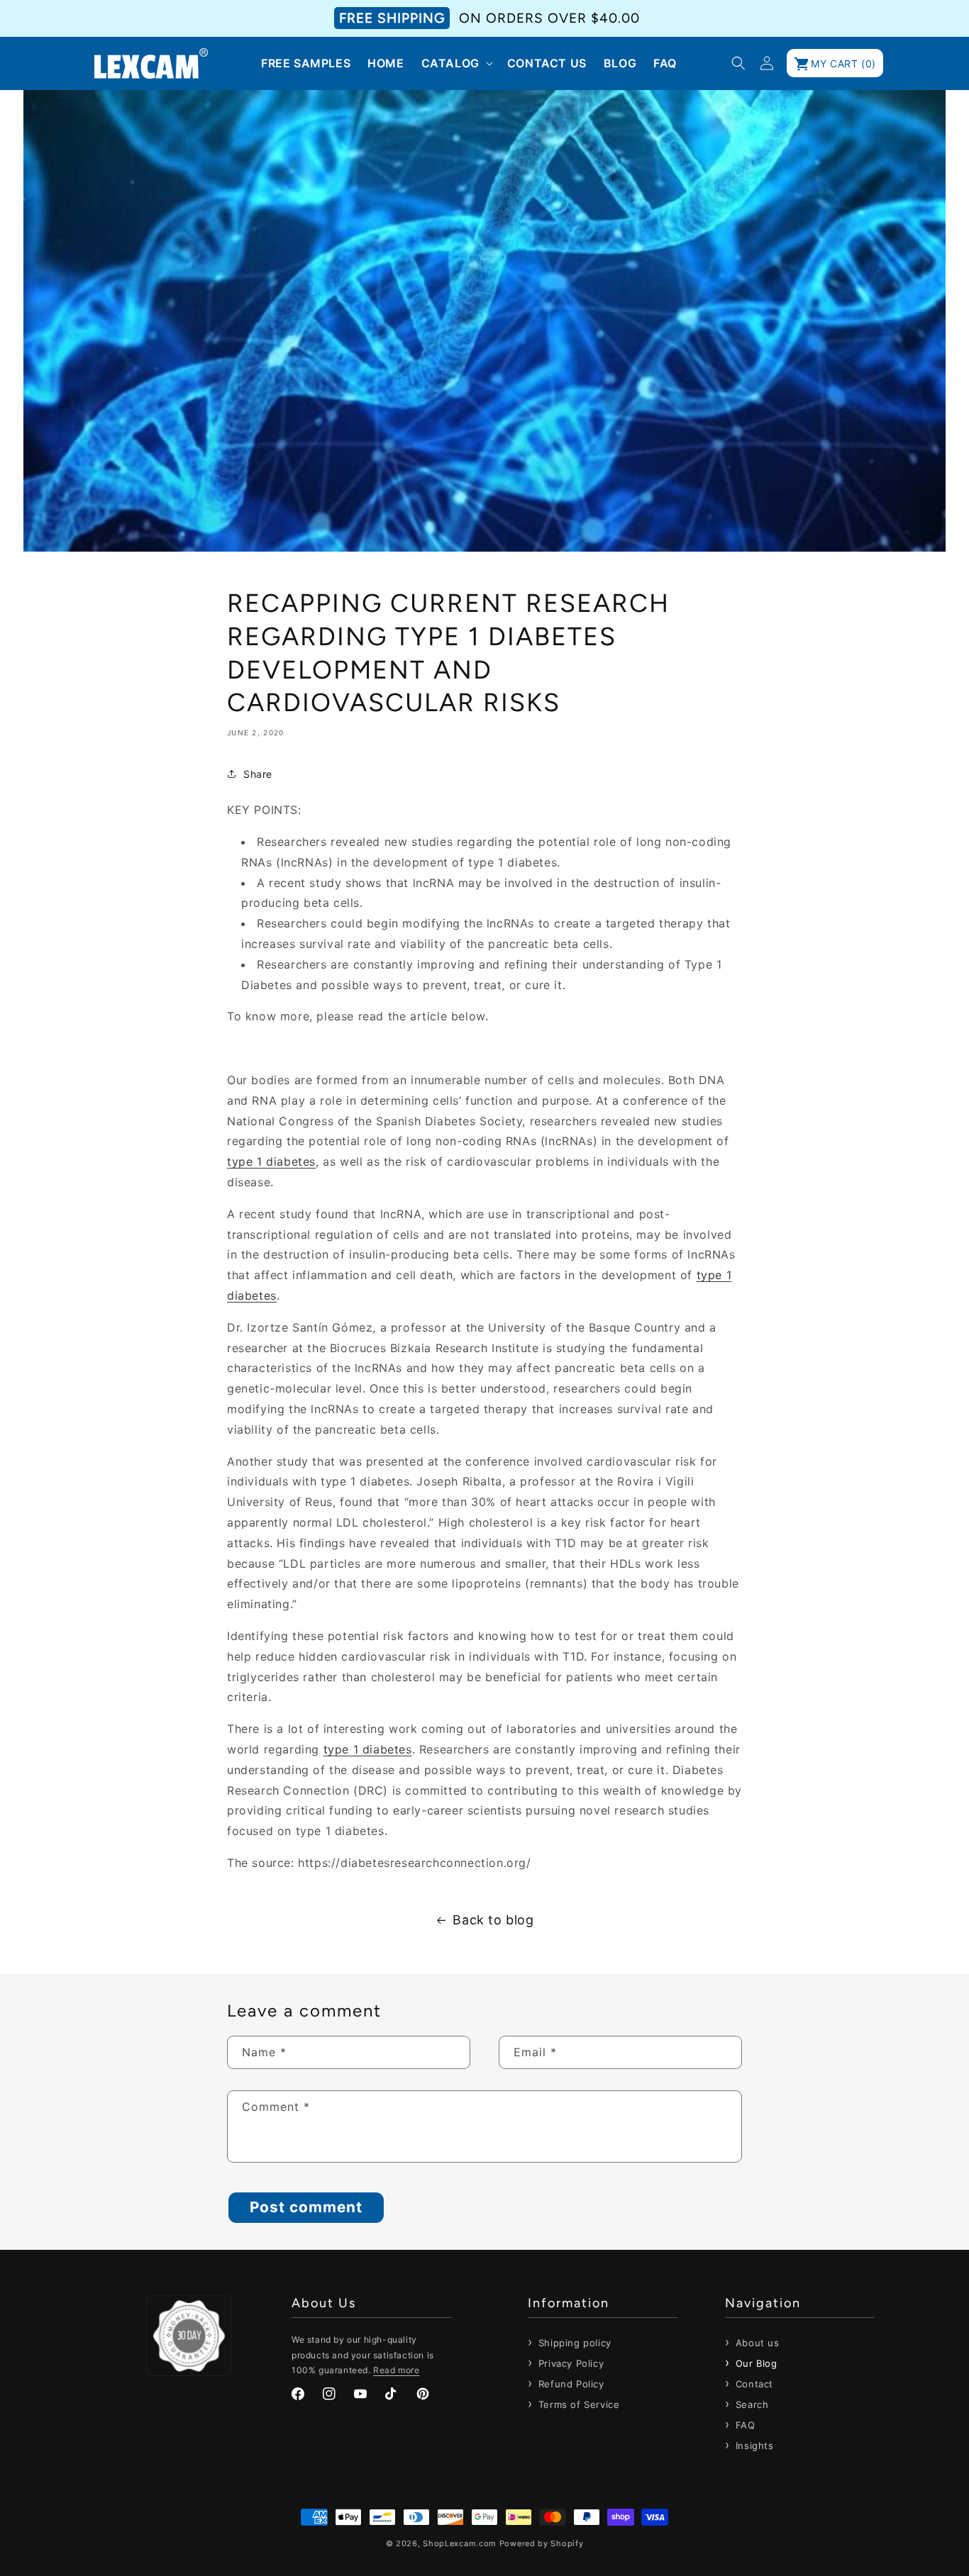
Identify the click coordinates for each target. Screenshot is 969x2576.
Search (750, 2404)
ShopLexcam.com (460, 2543)
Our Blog (754, 2363)
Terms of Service (577, 2404)
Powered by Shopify (542, 2543)
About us (755, 2343)
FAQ (743, 2425)
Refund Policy (569, 2384)
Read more (396, 2370)
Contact (753, 2384)
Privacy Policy (569, 2363)
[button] (456, 63)
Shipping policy (573, 2343)
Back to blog (493, 1920)
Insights (753, 2446)
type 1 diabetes (271, 1161)
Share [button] (258, 774)
